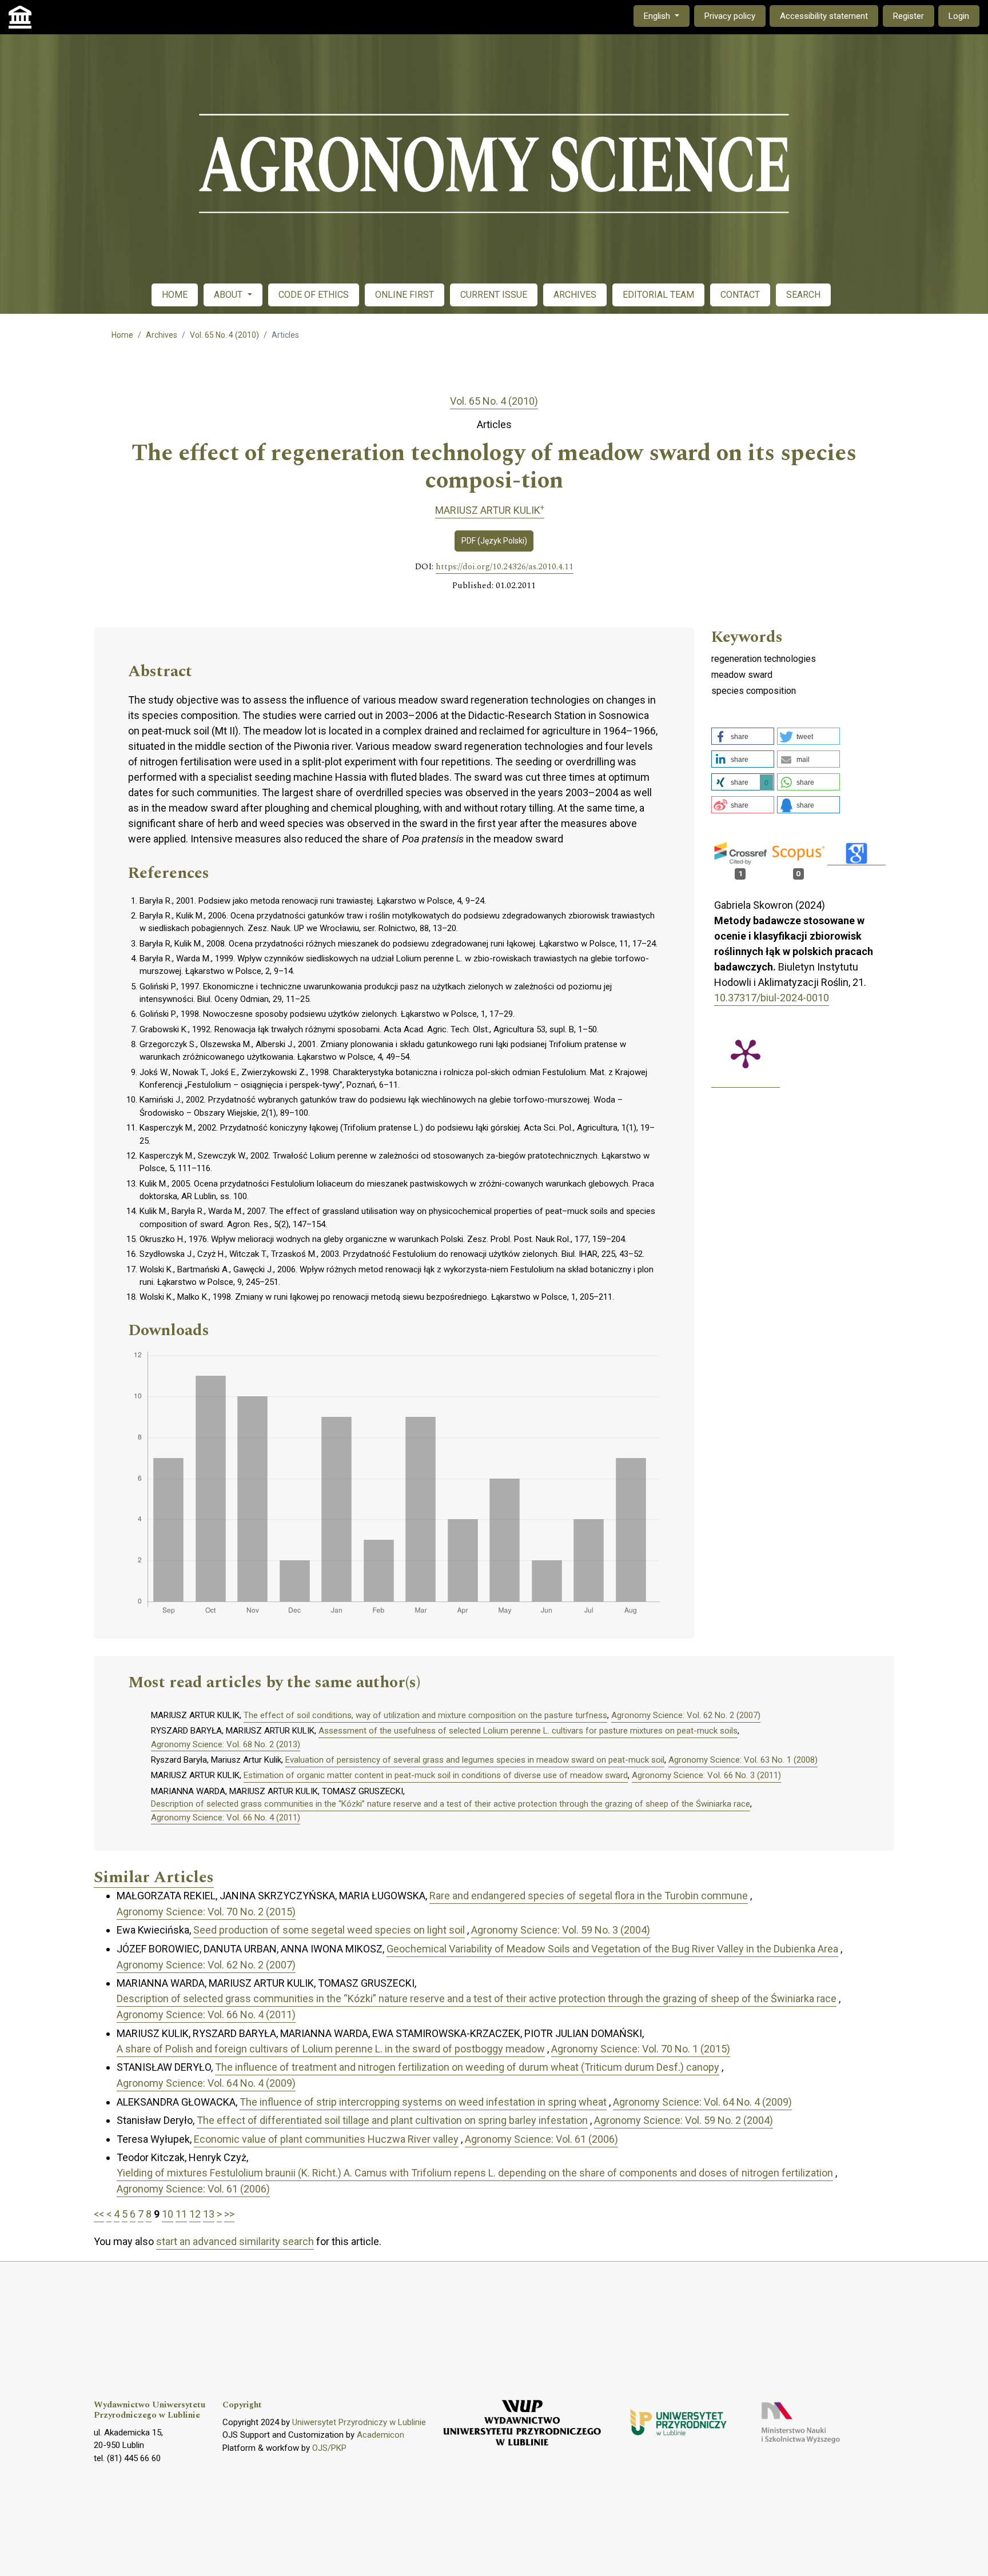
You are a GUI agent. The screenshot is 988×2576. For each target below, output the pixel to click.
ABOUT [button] (229, 295)
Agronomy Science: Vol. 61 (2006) (541, 2139)
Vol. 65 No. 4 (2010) (224, 335)
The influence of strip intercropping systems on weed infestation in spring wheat (423, 2102)
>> (229, 2214)
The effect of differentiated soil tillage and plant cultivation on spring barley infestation (392, 2120)
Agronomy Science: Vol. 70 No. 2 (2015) (206, 1912)
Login (959, 16)
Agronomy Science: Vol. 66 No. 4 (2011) (226, 1818)
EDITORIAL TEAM (658, 295)
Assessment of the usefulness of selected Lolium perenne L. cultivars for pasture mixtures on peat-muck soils (528, 1731)
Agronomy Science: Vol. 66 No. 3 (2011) (706, 1775)
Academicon (381, 2435)
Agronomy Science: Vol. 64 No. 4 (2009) (206, 2083)
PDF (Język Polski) (494, 541)
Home (122, 335)
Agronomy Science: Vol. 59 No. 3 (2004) (561, 1930)
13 (209, 2214)
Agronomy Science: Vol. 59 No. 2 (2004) (684, 2120)
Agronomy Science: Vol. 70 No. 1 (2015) (641, 2049)
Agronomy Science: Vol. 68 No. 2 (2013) (226, 1744)
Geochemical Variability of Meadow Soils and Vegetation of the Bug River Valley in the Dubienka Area (612, 1949)
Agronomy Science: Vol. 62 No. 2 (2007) (686, 1715)
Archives (162, 335)
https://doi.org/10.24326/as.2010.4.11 (505, 567)
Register (909, 16)
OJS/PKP (329, 2448)
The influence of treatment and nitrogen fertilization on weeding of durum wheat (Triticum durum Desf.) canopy (467, 2067)
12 (195, 2214)
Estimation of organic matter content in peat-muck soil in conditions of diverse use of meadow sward (436, 1775)
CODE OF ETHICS (314, 295)
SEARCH (803, 295)
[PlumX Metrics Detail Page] (746, 1053)
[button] (743, 736)
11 (181, 2214)
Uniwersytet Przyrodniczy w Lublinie (359, 2422)
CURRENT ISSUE (494, 295)
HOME (175, 295)
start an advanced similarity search (235, 2241)
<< (99, 2214)
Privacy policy (730, 16)
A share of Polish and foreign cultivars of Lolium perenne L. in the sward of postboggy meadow (331, 2049)
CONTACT (740, 295)
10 (168, 2214)
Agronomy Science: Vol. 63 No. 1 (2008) (743, 1760)
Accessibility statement (824, 16)
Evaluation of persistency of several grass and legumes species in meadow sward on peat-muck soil (475, 1760)
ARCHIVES (575, 295)
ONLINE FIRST (405, 295)
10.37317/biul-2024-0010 (772, 998)
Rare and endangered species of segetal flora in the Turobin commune (589, 1896)
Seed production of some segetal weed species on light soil (329, 1930)
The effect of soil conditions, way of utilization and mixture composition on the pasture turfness (425, 1715)
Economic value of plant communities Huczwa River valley (326, 2139)
